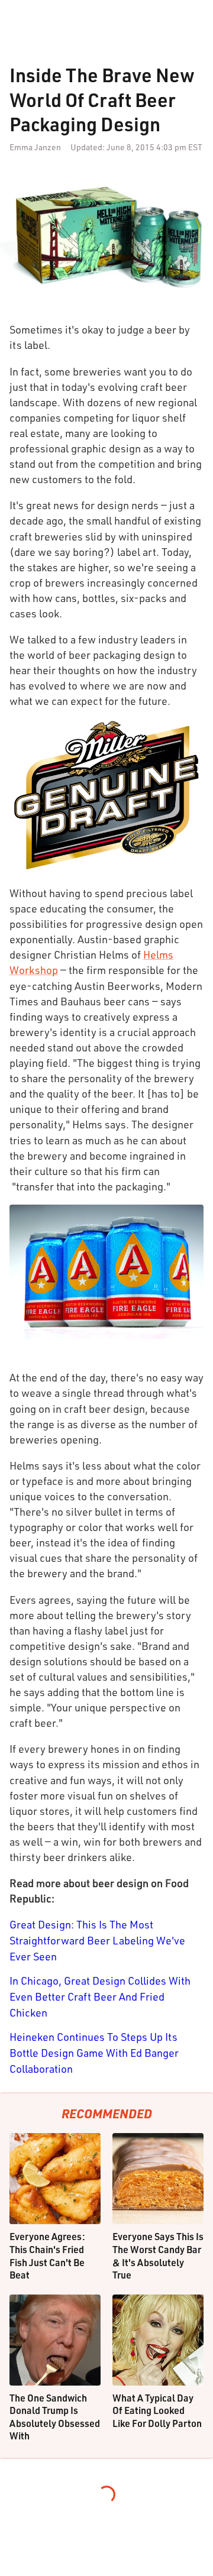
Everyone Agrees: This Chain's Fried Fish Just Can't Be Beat (47, 2255)
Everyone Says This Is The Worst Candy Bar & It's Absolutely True (158, 2255)
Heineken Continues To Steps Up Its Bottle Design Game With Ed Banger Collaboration (94, 2053)
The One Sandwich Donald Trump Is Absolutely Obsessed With (55, 2417)
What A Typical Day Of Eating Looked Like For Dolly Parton (157, 2410)
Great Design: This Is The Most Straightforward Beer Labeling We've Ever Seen (97, 1940)
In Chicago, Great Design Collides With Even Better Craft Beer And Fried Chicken (100, 1996)
